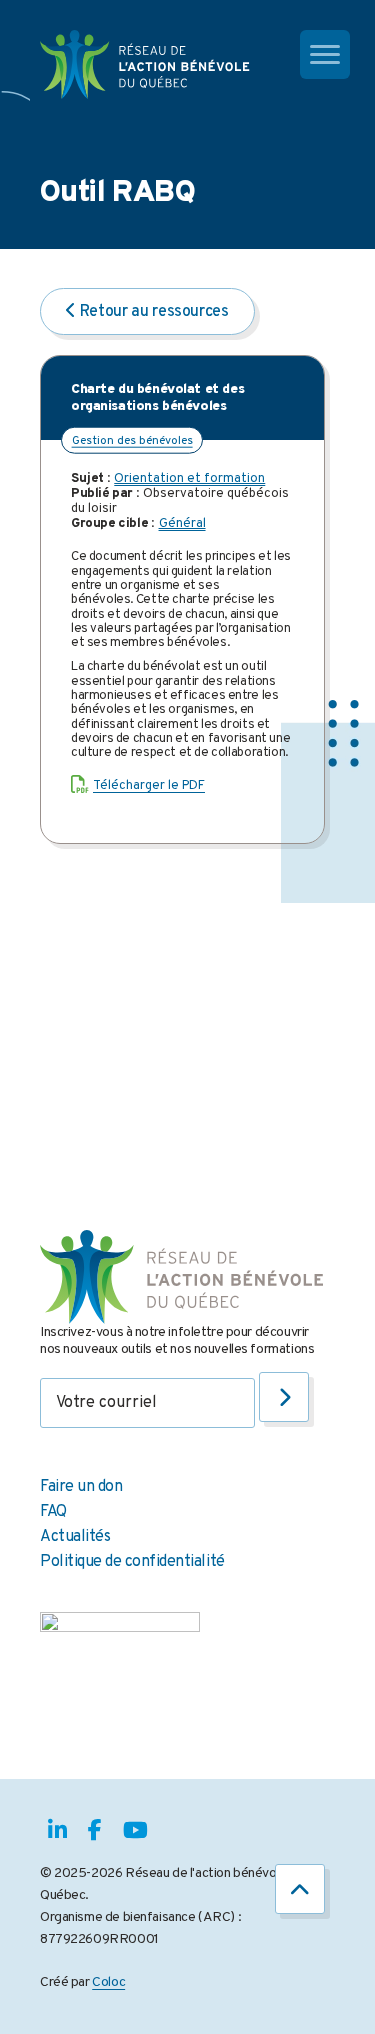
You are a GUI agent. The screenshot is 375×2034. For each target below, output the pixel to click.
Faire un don (81, 1487)
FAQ (53, 1512)
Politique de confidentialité (132, 1562)
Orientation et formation (189, 479)
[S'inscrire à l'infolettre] (284, 1397)
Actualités (75, 1537)
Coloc (108, 1982)
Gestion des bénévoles (132, 441)
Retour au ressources (152, 312)
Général (182, 524)
